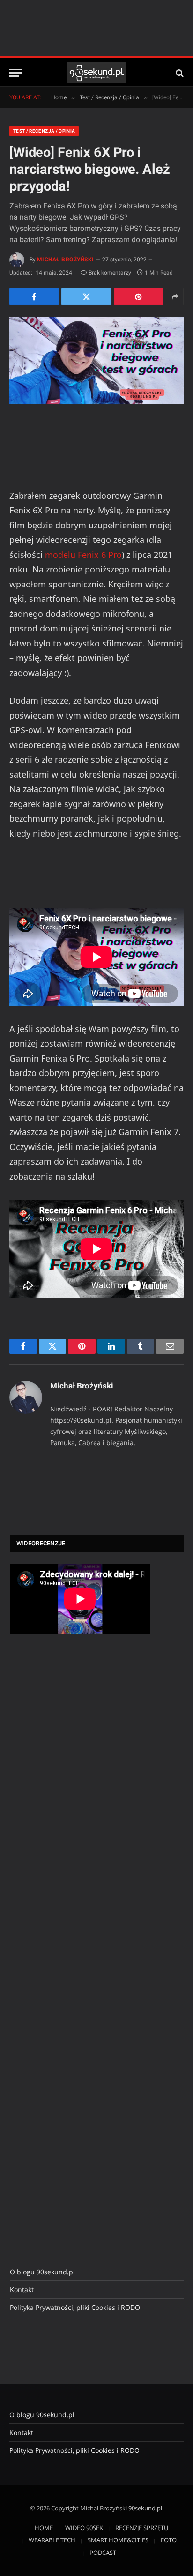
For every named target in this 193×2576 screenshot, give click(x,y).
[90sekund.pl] (97, 73)
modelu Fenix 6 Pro (83, 555)
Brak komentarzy (110, 273)
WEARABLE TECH (52, 2540)
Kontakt (22, 2290)
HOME (44, 2528)
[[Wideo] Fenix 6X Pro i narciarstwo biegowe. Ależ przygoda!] (96, 361)
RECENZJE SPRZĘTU (142, 2528)
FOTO (169, 2540)
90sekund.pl (145, 2508)
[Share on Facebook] (34, 297)
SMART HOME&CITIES (118, 2540)
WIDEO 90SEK (84, 2528)
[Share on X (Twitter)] (86, 297)
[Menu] (15, 73)
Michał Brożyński (66, 260)
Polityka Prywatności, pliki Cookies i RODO (75, 2307)
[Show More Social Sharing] (175, 297)
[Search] (179, 73)
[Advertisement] (80, 1798)
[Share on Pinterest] (139, 297)
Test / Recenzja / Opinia (44, 131)
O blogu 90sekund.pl (42, 2272)
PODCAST (103, 2553)
